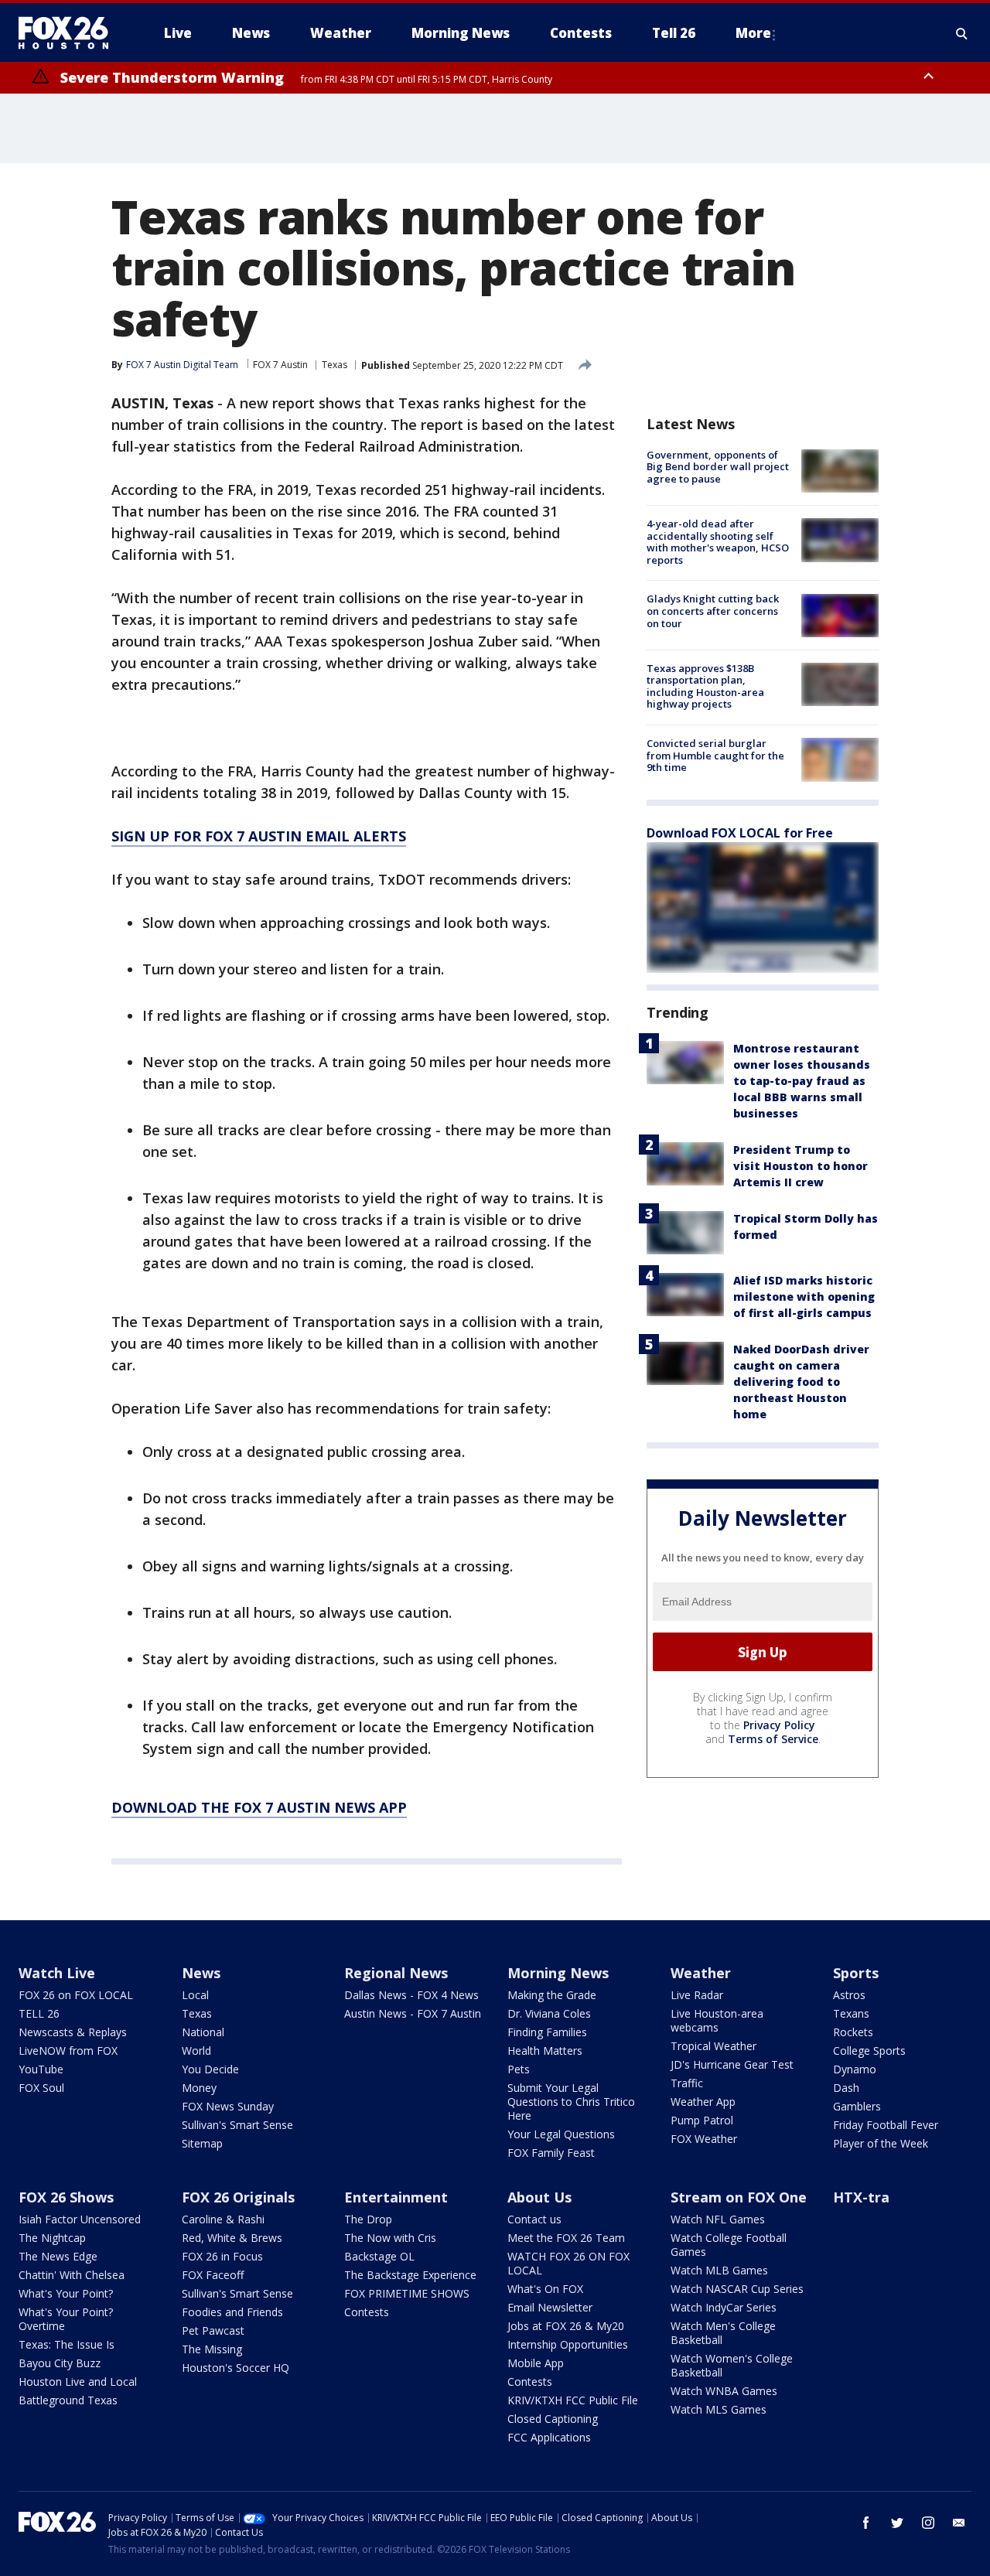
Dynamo (855, 2069)
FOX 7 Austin (280, 365)
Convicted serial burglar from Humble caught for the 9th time (715, 755)
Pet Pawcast (213, 2330)
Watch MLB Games (719, 2270)
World (196, 2051)
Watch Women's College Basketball (732, 2365)
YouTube (41, 2069)
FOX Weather (704, 2139)
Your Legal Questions (561, 2134)
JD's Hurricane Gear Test (732, 2064)
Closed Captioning (553, 2419)
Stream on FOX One (739, 2197)
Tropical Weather (713, 2046)
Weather (701, 1973)
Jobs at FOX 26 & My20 (566, 2326)
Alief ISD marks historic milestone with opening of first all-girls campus (804, 1297)
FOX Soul (41, 2088)
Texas (335, 365)
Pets (519, 2069)
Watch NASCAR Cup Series (737, 2289)
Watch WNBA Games (724, 2391)
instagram (928, 2523)
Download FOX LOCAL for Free (740, 834)
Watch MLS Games (719, 2409)
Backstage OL (379, 2256)
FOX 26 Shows (66, 2197)
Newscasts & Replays (73, 2032)
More (753, 33)
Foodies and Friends (232, 2312)
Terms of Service (773, 1739)
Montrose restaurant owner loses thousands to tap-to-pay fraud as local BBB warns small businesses (802, 1082)
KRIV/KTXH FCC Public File (573, 2400)
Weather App (703, 2102)
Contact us (534, 2219)
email (959, 2523)
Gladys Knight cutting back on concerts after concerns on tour (713, 611)
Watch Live (57, 1973)
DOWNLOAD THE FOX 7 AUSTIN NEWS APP (259, 1807)
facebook (866, 2523)
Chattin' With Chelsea (72, 2275)
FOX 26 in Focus (222, 2256)
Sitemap (202, 2143)
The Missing (212, 2349)
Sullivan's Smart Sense (237, 2125)
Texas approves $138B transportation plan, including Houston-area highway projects (705, 686)
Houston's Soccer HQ (236, 2368)
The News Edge (58, 2256)
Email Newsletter (550, 2307)
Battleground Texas (68, 2400)
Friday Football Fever (886, 2125)
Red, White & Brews (232, 2238)
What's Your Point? (66, 2293)
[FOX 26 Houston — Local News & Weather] (70, 33)
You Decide (210, 2069)
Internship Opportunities (568, 2344)
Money (199, 2088)
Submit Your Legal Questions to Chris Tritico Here (571, 2102)
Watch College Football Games (729, 2245)
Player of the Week (881, 2143)
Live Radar (697, 1995)
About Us (539, 2197)
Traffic (687, 2083)
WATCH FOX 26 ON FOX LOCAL (568, 2263)
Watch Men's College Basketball (723, 2333)
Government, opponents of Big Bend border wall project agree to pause (718, 467)
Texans (851, 2013)
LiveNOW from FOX (68, 2051)
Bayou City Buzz (60, 2363)
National (203, 2032)
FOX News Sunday (228, 2106)
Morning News (558, 1973)
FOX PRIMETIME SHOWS (407, 2293)
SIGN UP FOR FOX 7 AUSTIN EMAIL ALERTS (259, 836)
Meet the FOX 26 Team (566, 2238)
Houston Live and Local (78, 2382)
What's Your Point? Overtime (66, 2319)
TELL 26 (39, 2013)
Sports (856, 1973)
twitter (897, 2523)
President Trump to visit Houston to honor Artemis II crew (801, 1167)
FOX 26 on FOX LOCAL (76, 1995)
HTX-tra (861, 2197)
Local (195, 1995)
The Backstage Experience (410, 2275)
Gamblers (857, 2106)
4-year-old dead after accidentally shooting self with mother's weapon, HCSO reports (718, 542)
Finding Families (547, 2032)
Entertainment (396, 2197)
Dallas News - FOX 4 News (411, 1995)
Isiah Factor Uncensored (80, 2219)
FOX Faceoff (213, 2275)
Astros (849, 1995)
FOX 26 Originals (238, 2197)
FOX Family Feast (551, 2153)
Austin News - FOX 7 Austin (413, 2013)
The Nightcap (52, 2238)
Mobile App (536, 2363)
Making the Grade (552, 1995)
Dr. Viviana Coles (549, 2013)
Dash (846, 2088)
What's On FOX (545, 2289)
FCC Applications (549, 2437)
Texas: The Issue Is (67, 2344)
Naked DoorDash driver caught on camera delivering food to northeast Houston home (801, 1382)
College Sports (869, 2051)
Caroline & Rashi (223, 2219)
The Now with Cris (390, 2238)
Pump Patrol (702, 2120)
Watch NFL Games (718, 2219)
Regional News (396, 1973)
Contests (367, 2312)
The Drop (368, 2219)
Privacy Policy (779, 1725)
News (201, 1973)
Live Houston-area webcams (717, 2020)
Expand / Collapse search (962, 33)
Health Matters (545, 2051)
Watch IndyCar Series (724, 2307)
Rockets (853, 2032)
